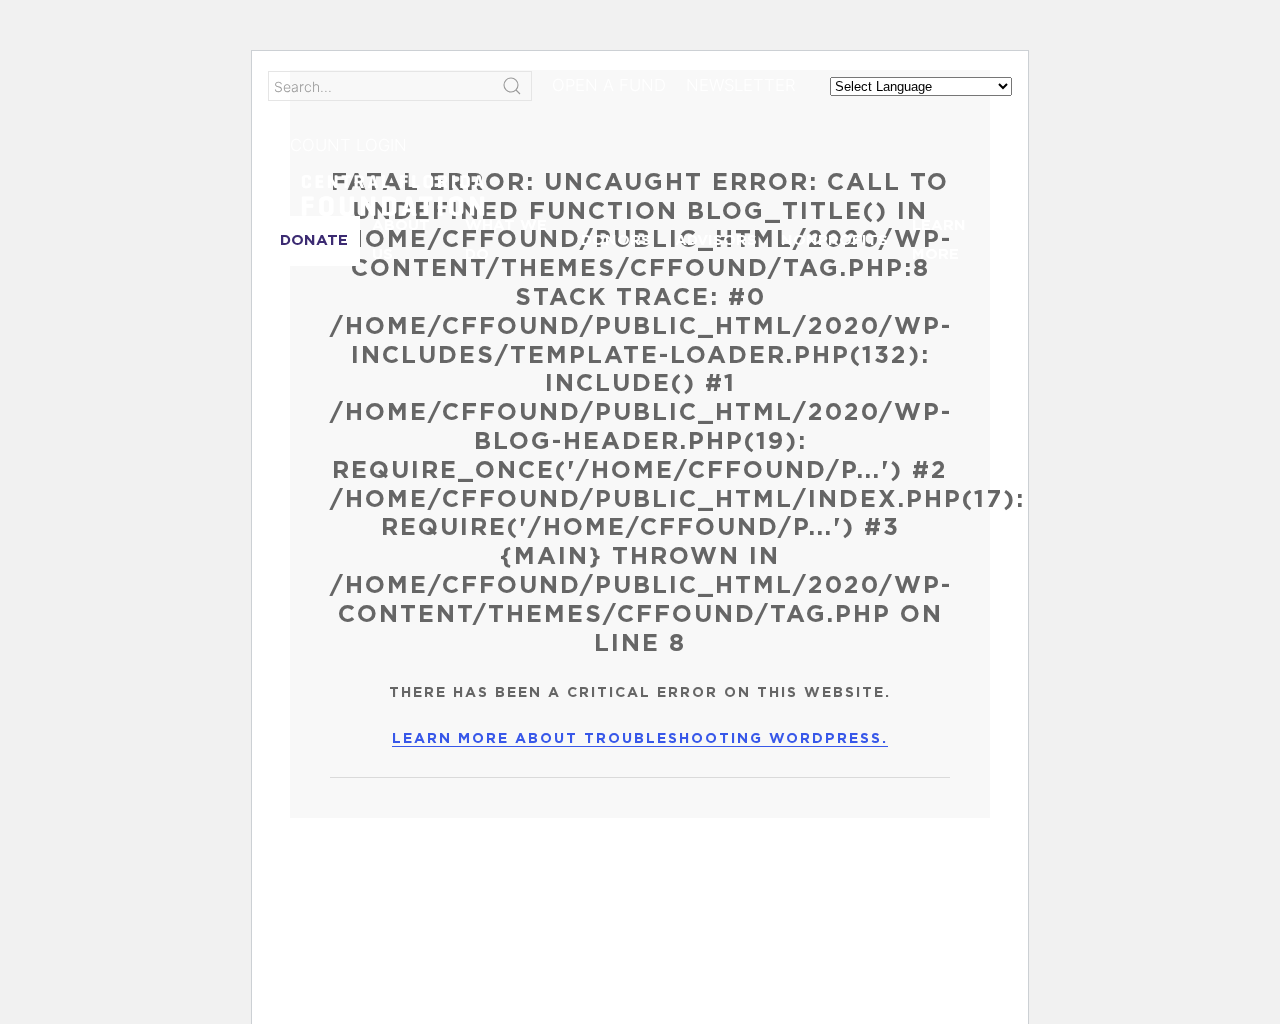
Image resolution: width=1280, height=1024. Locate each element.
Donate (314, 240)
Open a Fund (609, 85)
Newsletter (740, 85)
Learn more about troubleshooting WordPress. (640, 739)
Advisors (716, 240)
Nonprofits (834, 240)
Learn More (939, 240)
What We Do (506, 240)
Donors (616, 240)
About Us (401, 240)
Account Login (337, 145)
